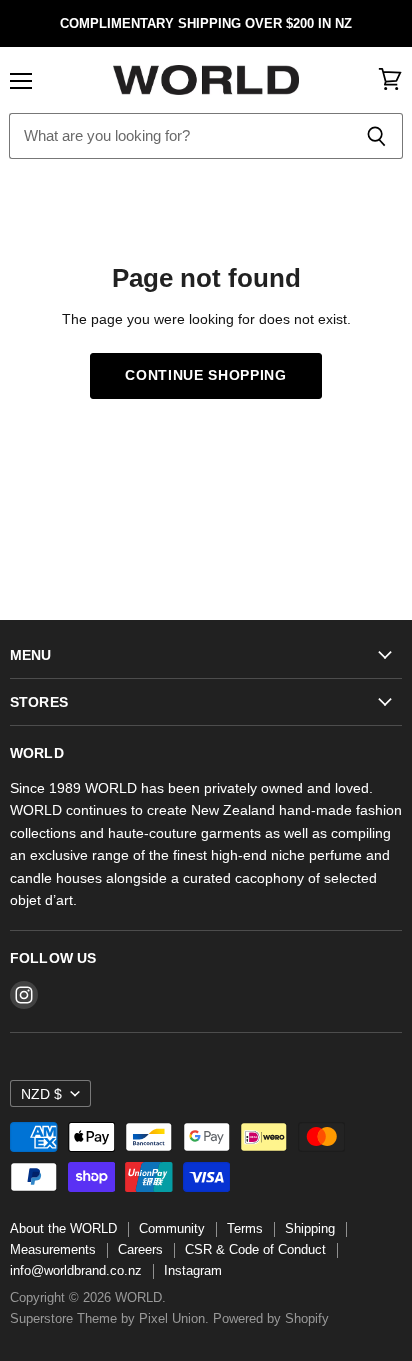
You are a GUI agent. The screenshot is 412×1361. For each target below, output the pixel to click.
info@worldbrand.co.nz (76, 1270)
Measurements (53, 1249)
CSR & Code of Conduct (255, 1249)
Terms (245, 1228)
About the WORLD (63, 1228)
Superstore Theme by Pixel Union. (109, 1318)
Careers (140, 1249)
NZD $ (41, 1094)
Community (172, 1228)
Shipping (310, 1228)
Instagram (193, 1270)
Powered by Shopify (271, 1318)
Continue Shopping (206, 375)
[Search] (376, 136)
